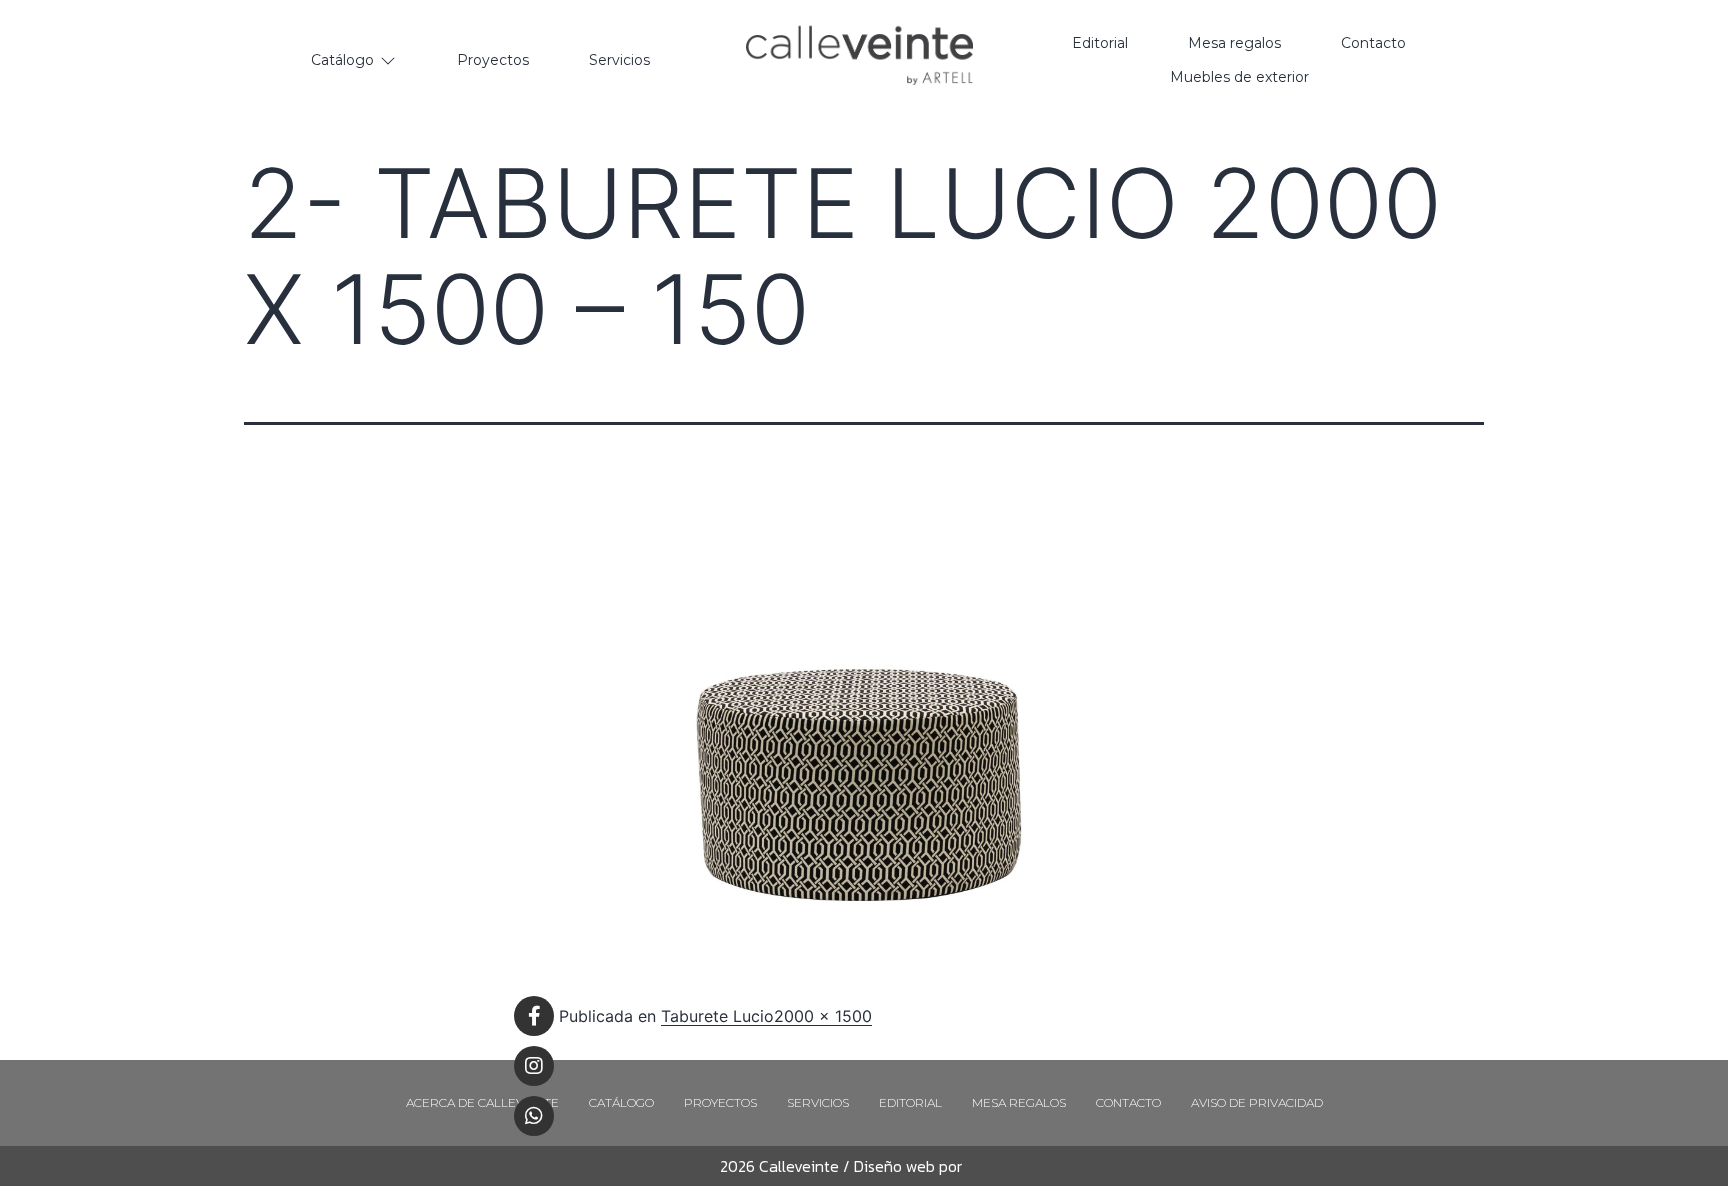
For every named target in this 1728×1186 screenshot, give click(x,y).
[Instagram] (534, 1066)
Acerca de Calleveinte (482, 1102)
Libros (982, 1166)
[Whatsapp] (534, 1116)
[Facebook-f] (534, 1016)
